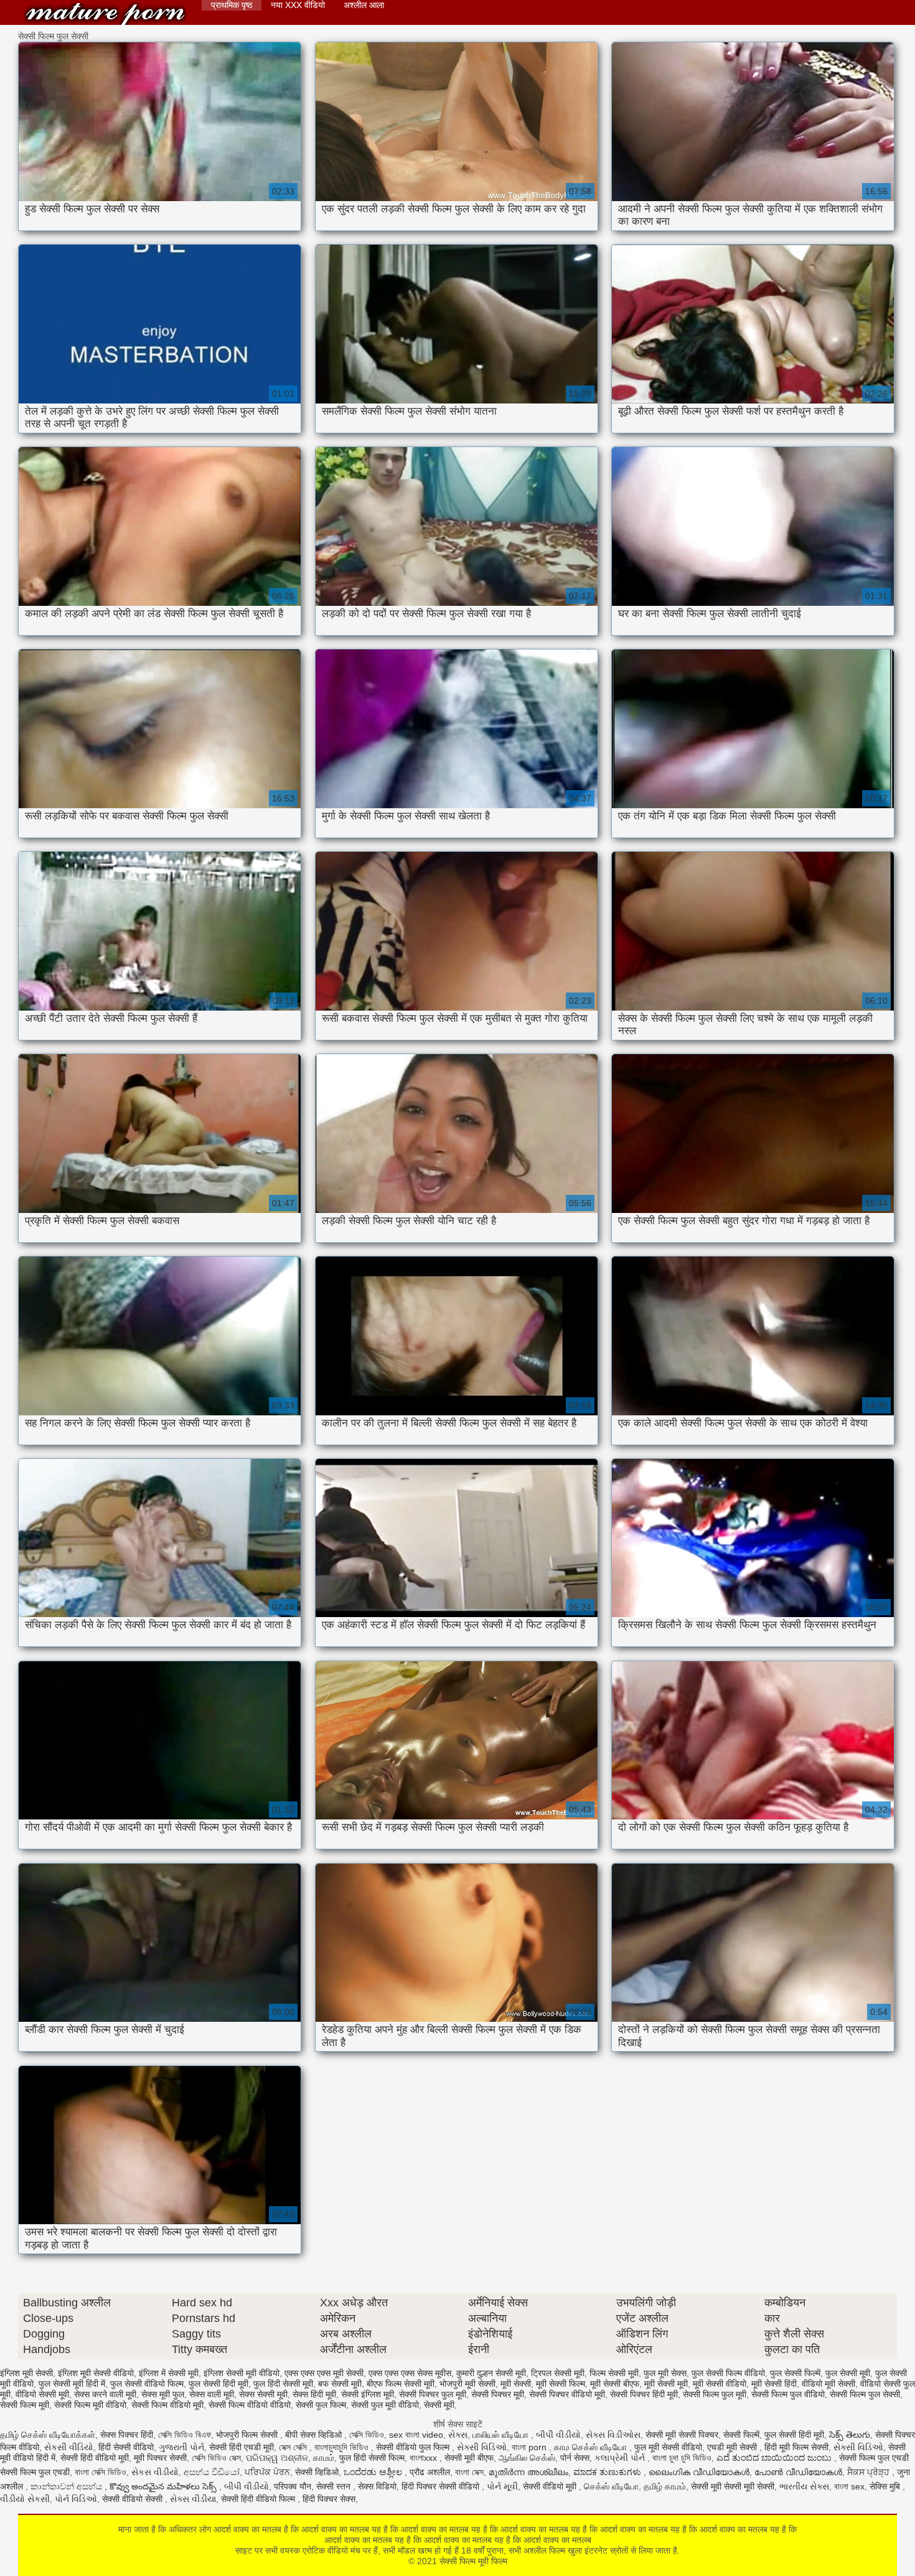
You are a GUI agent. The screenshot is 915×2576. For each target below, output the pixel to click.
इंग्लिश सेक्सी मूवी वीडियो (242, 2373)
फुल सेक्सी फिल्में (795, 2373)
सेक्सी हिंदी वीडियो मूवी (95, 2458)
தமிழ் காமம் (665, 2486)
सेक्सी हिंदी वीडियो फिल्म (259, 2499)
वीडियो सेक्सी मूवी (42, 2394)
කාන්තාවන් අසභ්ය (68, 2486)
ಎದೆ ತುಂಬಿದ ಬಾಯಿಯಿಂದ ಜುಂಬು (775, 2458)
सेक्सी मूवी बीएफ (469, 2458)
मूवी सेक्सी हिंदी (774, 2384)
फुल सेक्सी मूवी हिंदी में (72, 2384)
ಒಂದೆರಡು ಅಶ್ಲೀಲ (374, 2472)
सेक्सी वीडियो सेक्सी (134, 2499)
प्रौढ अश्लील (430, 2472)
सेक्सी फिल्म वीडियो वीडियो (250, 2405)
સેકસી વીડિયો (69, 2447)
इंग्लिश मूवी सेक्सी (26, 2373)
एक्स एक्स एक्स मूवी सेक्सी (324, 2373)
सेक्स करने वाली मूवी (105, 2394)
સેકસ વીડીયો (155, 2472)
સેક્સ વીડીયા (193, 2499)
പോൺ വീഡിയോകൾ (798, 2472)
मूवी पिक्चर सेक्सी (160, 2458)
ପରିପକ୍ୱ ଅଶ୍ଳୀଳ (277, 2458)
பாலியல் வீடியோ (502, 2435)
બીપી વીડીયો (558, 2435)
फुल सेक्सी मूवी (848, 2373)
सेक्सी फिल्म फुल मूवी (715, 2394)
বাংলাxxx (425, 2458)
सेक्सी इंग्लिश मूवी (368, 2394)
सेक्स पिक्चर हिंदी (127, 2435)
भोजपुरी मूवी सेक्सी (467, 2384)
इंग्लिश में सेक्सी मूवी (169, 2373)
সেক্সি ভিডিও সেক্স (216, 2458)
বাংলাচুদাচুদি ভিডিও (343, 2447)
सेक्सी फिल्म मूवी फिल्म (105, 14)
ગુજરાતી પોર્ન (181, 2447)
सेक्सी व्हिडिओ (317, 2472)
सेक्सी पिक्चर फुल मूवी (433, 2394)
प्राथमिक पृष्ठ (232, 5)
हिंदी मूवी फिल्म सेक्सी (796, 2447)
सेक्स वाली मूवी (212, 2394)
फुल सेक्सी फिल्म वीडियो (728, 2373)
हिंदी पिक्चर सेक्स (329, 2499)
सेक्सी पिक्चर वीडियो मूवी (567, 2394)
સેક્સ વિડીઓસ (613, 2435)
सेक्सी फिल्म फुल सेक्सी (865, 2394)
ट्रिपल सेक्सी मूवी (558, 2373)
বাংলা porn (530, 2447)
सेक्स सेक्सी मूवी (263, 2394)
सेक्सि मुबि (886, 2486)
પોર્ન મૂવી (502, 2486)
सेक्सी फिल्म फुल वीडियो (788, 2394)
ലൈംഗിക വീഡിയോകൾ (699, 2472)
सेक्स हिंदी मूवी (314, 2394)
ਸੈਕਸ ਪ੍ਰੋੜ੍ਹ (870, 2472)
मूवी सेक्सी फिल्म (561, 2384)
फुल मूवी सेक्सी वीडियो (668, 2447)
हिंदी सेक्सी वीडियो (126, 2447)
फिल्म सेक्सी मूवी (614, 2373)
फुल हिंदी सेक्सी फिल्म (372, 2458)
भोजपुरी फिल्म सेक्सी (248, 2435)
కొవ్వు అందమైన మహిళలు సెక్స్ (164, 2486)
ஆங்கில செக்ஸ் (527, 2458)
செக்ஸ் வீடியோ (611, 2486)
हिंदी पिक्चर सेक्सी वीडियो (442, 2486)
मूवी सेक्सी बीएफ (615, 2384)
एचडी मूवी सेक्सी (733, 2447)
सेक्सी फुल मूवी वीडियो (385, 2405)
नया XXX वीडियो (298, 5)
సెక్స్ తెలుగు (850, 2435)
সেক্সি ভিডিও (367, 2435)
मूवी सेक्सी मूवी (666, 2384)
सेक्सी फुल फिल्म (321, 2405)
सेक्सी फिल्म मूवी (25, 2405)
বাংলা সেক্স (469, 2472)
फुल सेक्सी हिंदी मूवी (218, 2384)
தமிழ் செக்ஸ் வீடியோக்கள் (48, 2435)
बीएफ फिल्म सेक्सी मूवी (401, 2384)
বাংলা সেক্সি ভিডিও (101, 2472)
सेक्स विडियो (377, 2486)
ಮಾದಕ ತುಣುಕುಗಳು (608, 2472)
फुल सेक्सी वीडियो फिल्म (147, 2384)
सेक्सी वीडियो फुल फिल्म (414, 2447)
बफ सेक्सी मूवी (340, 2384)
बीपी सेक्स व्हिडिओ (315, 2435)
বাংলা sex (849, 2486)
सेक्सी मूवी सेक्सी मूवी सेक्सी (733, 2486)
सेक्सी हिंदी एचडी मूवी (242, 2447)
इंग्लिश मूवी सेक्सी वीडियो (96, 2373)
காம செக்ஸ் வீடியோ (592, 2447)
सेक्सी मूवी (439, 2405)
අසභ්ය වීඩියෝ (212, 2472)
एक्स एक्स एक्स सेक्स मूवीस (410, 2373)
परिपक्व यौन (293, 2486)
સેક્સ (458, 2435)
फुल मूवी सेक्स (665, 2373)
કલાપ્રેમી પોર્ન (621, 2458)
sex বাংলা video (416, 2435)
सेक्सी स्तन (335, 2486)
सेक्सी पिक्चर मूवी (498, 2394)
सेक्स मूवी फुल (163, 2394)
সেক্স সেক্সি (294, 2447)
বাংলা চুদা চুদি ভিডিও (682, 2458)
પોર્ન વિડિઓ (76, 2499)
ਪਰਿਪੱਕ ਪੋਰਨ (267, 2472)
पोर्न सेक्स (575, 2458)
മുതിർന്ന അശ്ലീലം (528, 2472)
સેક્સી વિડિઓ (482, 2447)
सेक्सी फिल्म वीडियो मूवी (167, 2405)
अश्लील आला (364, 5)
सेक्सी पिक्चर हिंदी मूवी (644, 2394)
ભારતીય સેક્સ (804, 2486)
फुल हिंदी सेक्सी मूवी (283, 2384)
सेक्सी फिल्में (741, 2435)
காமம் (324, 2458)
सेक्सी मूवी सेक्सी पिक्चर (682, 2435)
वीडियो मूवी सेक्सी (828, 2384)
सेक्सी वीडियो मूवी (551, 2486)
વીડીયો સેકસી (25, 2499)
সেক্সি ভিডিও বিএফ (185, 2435)
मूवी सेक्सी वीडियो (720, 2384)
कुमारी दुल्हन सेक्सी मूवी (491, 2373)
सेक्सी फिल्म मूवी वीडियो (90, 2405)
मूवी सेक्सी (516, 2384)
